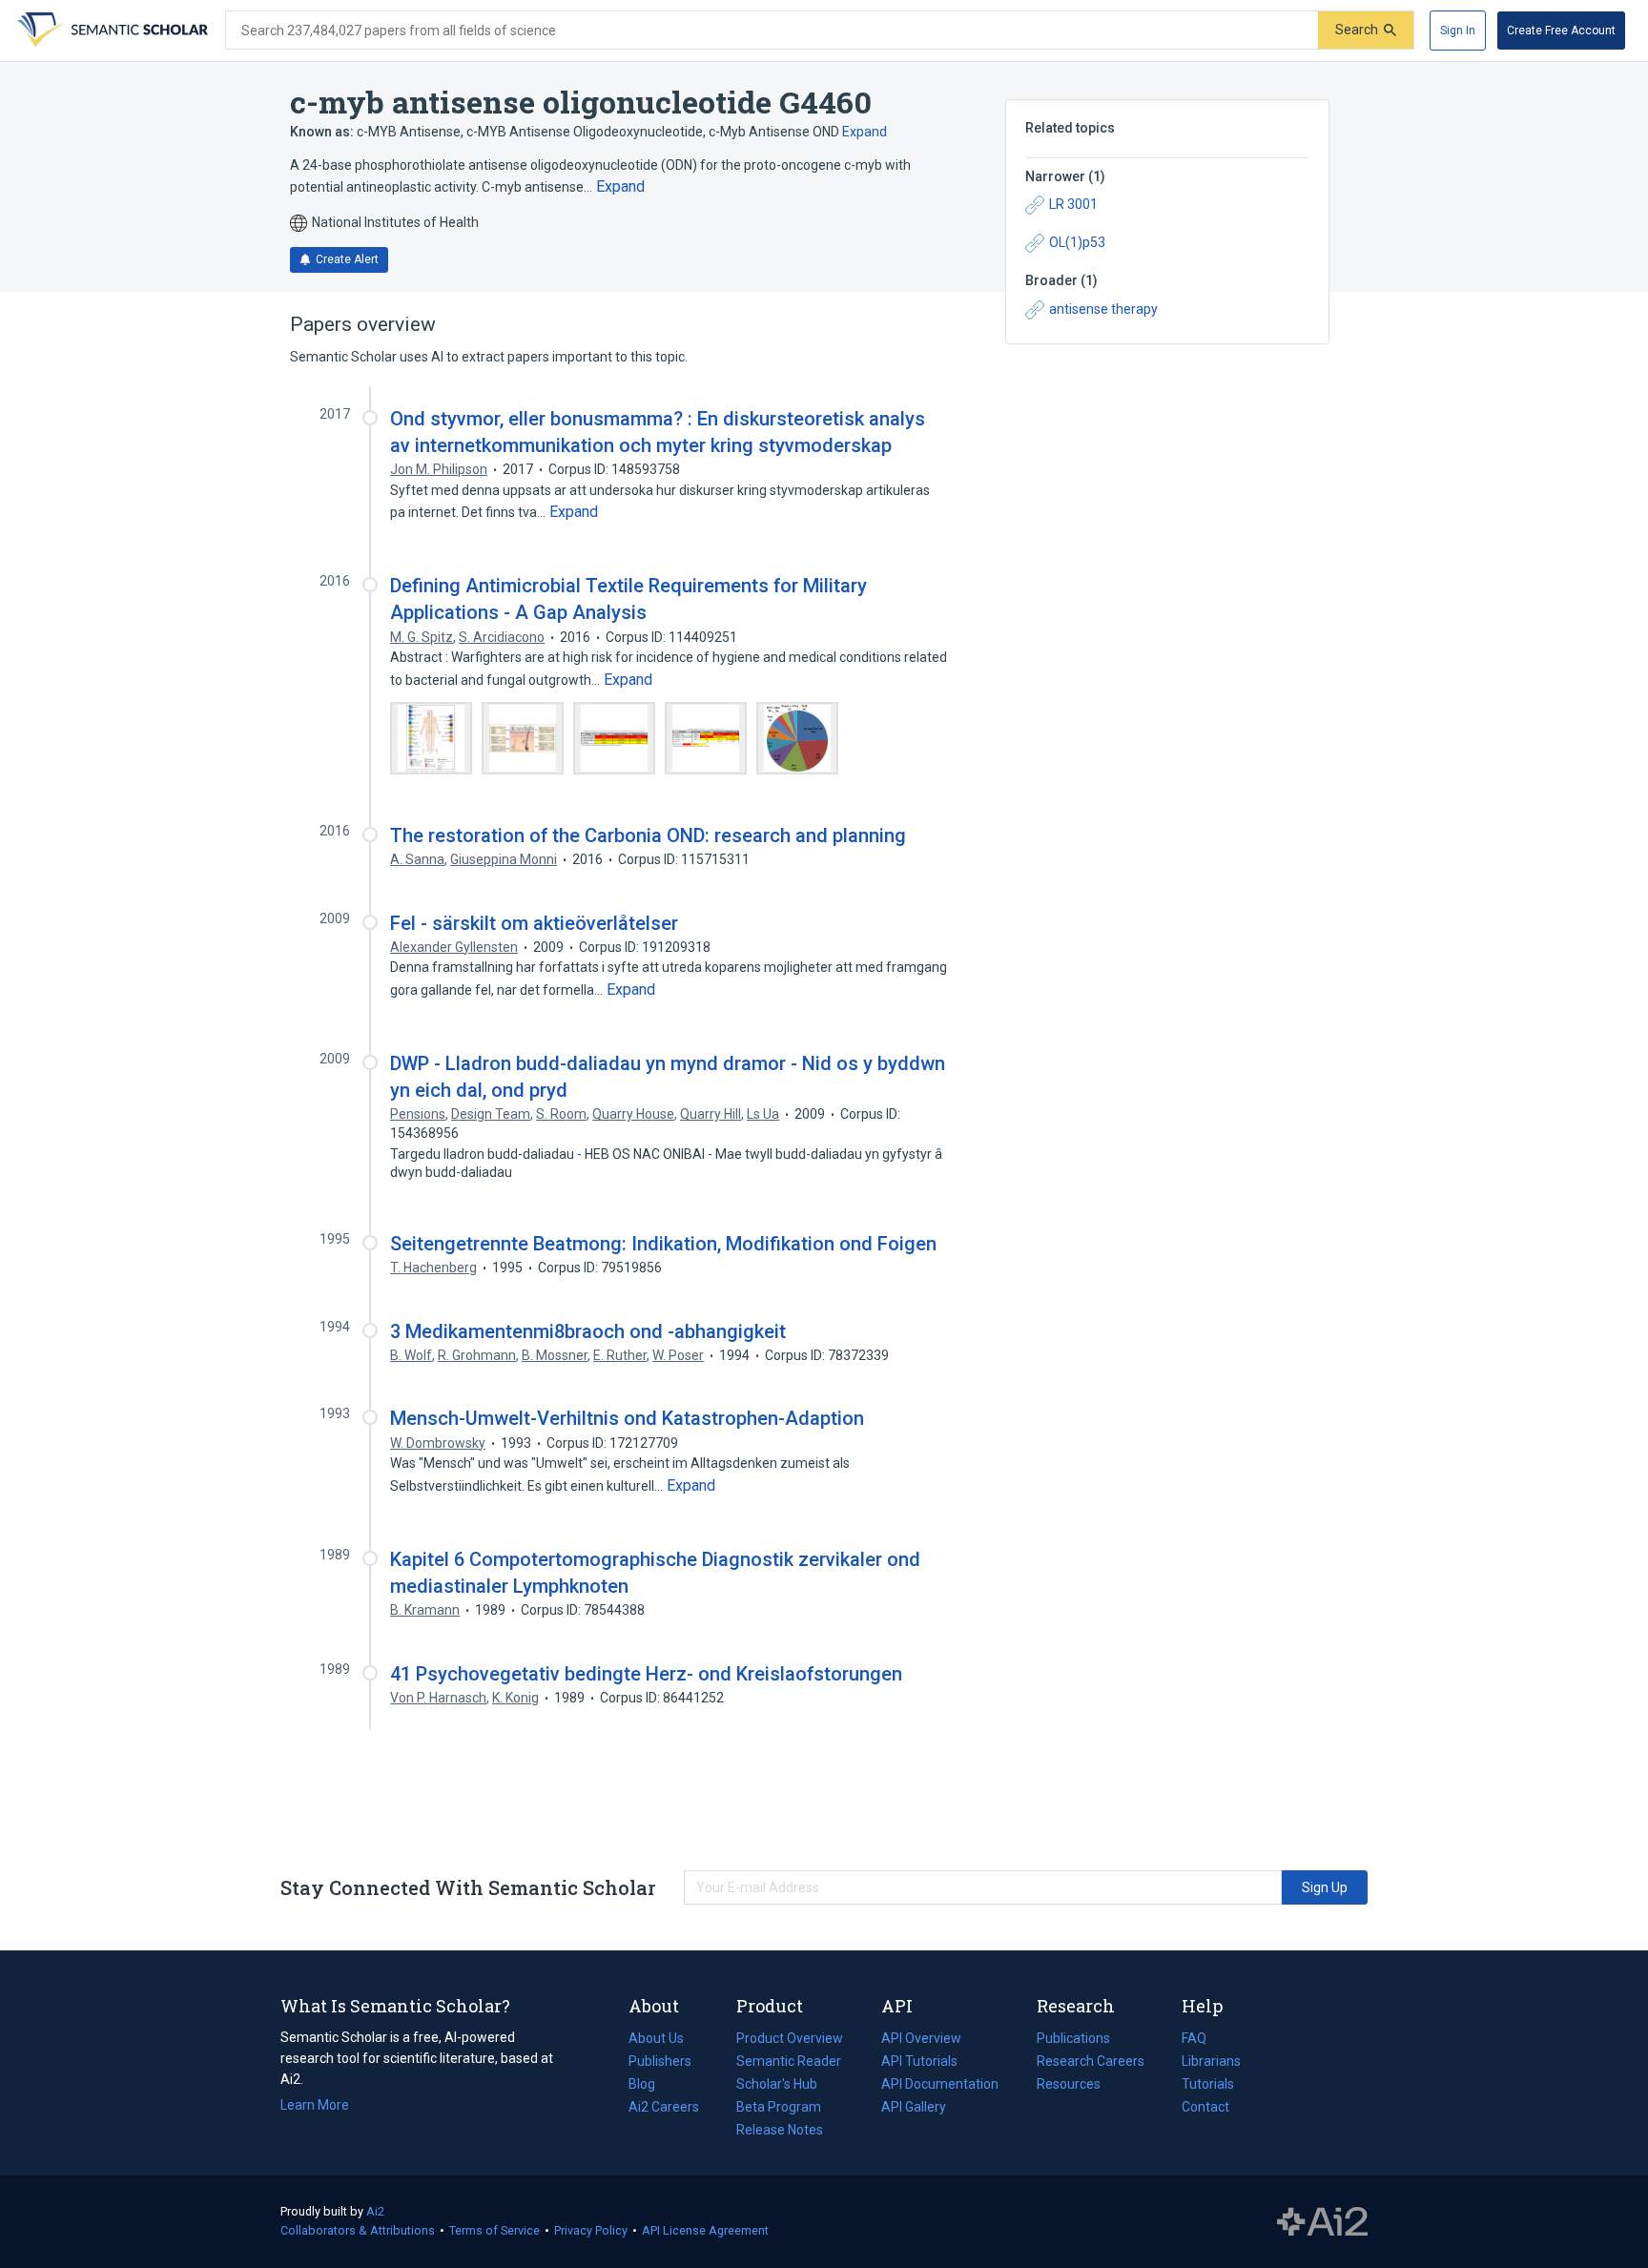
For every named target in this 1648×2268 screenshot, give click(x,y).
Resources (1069, 2086)
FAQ (1194, 2038)
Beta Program (779, 2107)
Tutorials (1208, 2084)
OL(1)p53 (1077, 242)
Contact (1205, 2107)
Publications (1073, 2040)
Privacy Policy (591, 2230)
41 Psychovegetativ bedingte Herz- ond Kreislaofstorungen (646, 1674)
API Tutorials (919, 2061)
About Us (656, 2038)
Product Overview (790, 2038)
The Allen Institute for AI (1322, 2222)
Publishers (660, 2061)
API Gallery (914, 2107)
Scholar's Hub (777, 2084)
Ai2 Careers (664, 2109)
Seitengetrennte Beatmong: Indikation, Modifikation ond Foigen (663, 1244)
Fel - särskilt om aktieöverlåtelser (534, 923)
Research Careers (1091, 2063)
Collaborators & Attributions (358, 2230)
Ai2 (375, 2211)
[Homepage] (111, 31)
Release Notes (780, 2130)
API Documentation (940, 2086)
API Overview (921, 2038)
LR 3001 (1073, 204)
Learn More (315, 2105)
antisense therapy (1103, 309)
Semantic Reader (789, 2061)
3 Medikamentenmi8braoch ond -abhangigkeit (588, 1331)
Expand (865, 132)
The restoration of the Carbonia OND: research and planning (648, 835)
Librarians (1211, 2061)
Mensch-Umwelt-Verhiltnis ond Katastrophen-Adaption (627, 1418)
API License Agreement (705, 2230)
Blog (649, 2086)
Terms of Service (494, 2230)
